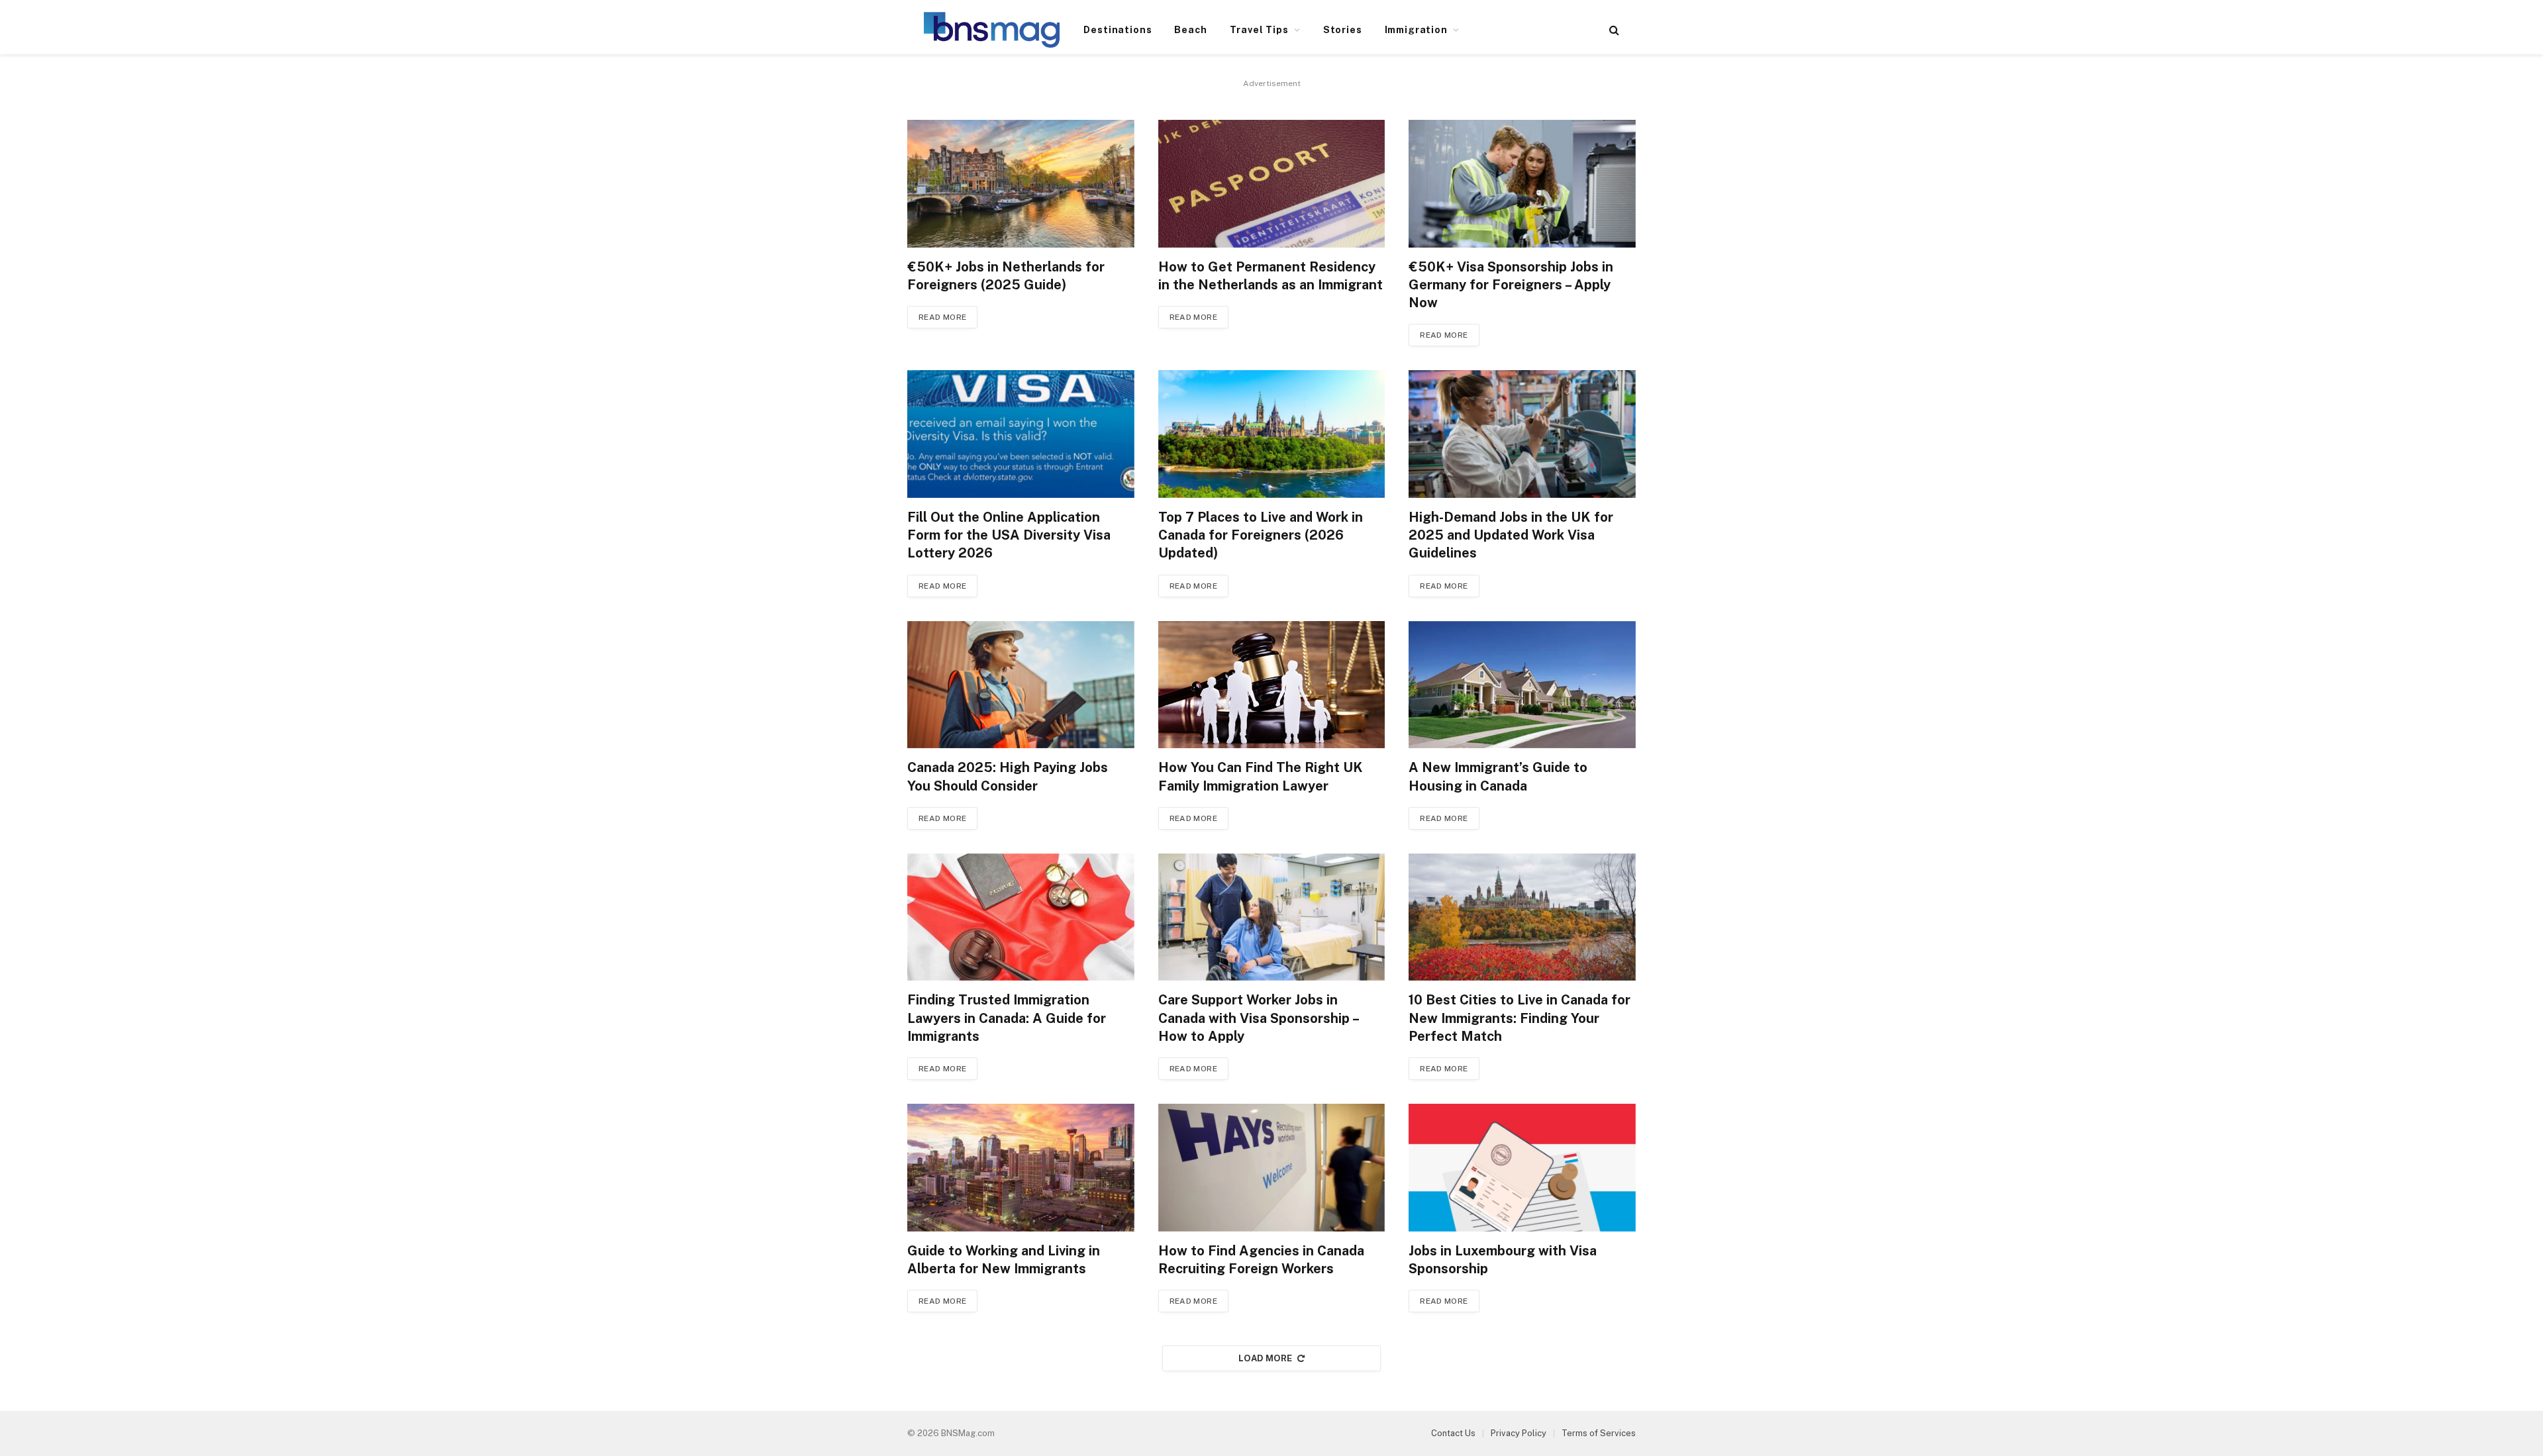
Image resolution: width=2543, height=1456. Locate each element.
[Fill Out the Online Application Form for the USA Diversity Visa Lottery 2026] (1021, 434)
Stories (1343, 30)
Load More (1266, 1358)
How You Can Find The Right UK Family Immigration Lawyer (1261, 776)
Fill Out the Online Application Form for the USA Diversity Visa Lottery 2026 (1009, 535)
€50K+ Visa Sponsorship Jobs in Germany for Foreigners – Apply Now (1511, 285)
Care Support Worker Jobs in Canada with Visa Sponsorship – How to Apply (1258, 1018)
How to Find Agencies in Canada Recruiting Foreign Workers (1261, 1260)
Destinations (1118, 30)
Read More (942, 317)
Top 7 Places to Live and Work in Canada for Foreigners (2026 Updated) (1261, 535)
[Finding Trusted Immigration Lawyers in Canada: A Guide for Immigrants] (1021, 917)
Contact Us (1453, 1433)
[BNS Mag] (992, 30)
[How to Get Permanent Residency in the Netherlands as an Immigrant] (1272, 184)
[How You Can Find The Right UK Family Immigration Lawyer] (1272, 685)
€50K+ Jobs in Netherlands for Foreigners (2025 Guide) (1006, 276)
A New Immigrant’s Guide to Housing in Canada (1498, 776)
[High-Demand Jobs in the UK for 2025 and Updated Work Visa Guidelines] (1522, 434)
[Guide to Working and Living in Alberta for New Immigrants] (1021, 1168)
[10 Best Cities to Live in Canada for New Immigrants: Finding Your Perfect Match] (1522, 917)
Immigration (1416, 30)
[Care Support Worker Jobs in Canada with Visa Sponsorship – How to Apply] (1272, 917)
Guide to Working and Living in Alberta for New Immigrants (1004, 1260)
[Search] (1613, 30)
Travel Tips (1259, 30)
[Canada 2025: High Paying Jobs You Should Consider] (1021, 685)
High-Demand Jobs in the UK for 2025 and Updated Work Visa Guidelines (1511, 535)
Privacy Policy (1519, 1433)
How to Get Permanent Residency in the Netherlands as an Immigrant (1271, 276)
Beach (1190, 30)
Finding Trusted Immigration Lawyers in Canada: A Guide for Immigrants (1007, 1018)
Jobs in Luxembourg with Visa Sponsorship (1503, 1260)
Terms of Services (1599, 1433)
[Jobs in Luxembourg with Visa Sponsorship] (1522, 1168)
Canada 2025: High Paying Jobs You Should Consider (1008, 776)
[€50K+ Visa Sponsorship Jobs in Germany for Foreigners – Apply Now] (1522, 184)
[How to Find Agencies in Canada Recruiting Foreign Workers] (1272, 1168)
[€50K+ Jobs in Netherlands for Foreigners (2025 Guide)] (1021, 184)
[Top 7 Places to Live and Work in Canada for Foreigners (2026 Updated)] (1272, 434)
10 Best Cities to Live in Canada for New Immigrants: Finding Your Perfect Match (1520, 1018)
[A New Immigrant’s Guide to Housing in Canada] (1522, 685)
